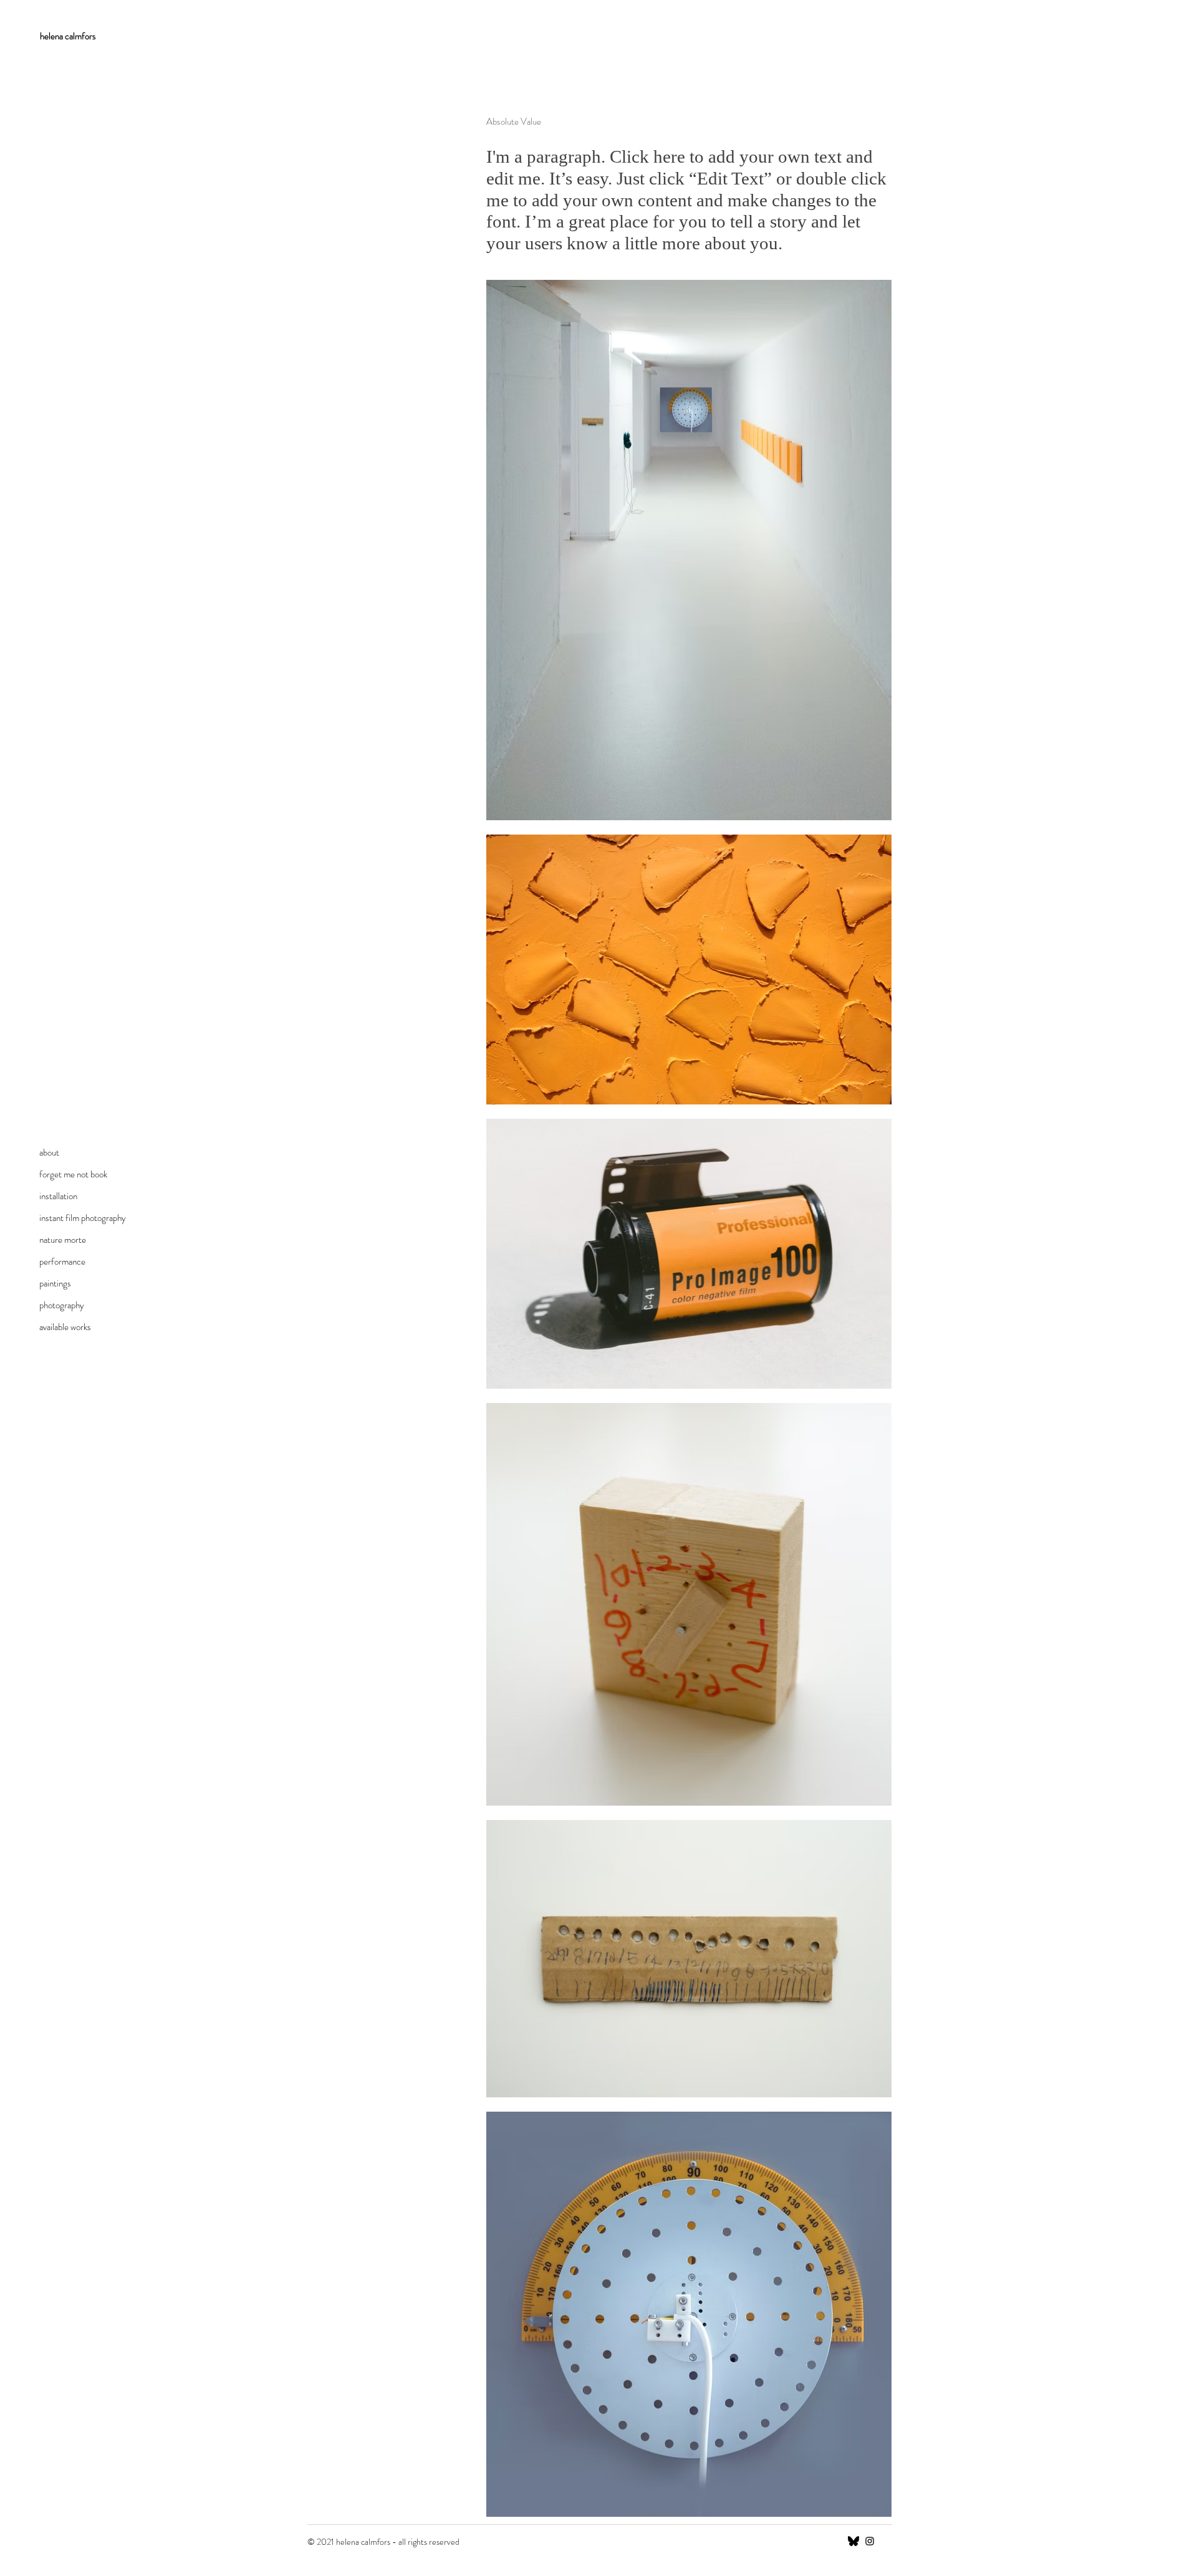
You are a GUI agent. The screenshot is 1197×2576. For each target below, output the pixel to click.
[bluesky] (853, 2541)
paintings (55, 1283)
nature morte (63, 1240)
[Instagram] (870, 2541)
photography (62, 1305)
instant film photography (83, 1218)
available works (65, 1327)
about (49, 1152)
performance (62, 1262)
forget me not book (73, 1174)
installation (58, 1196)
